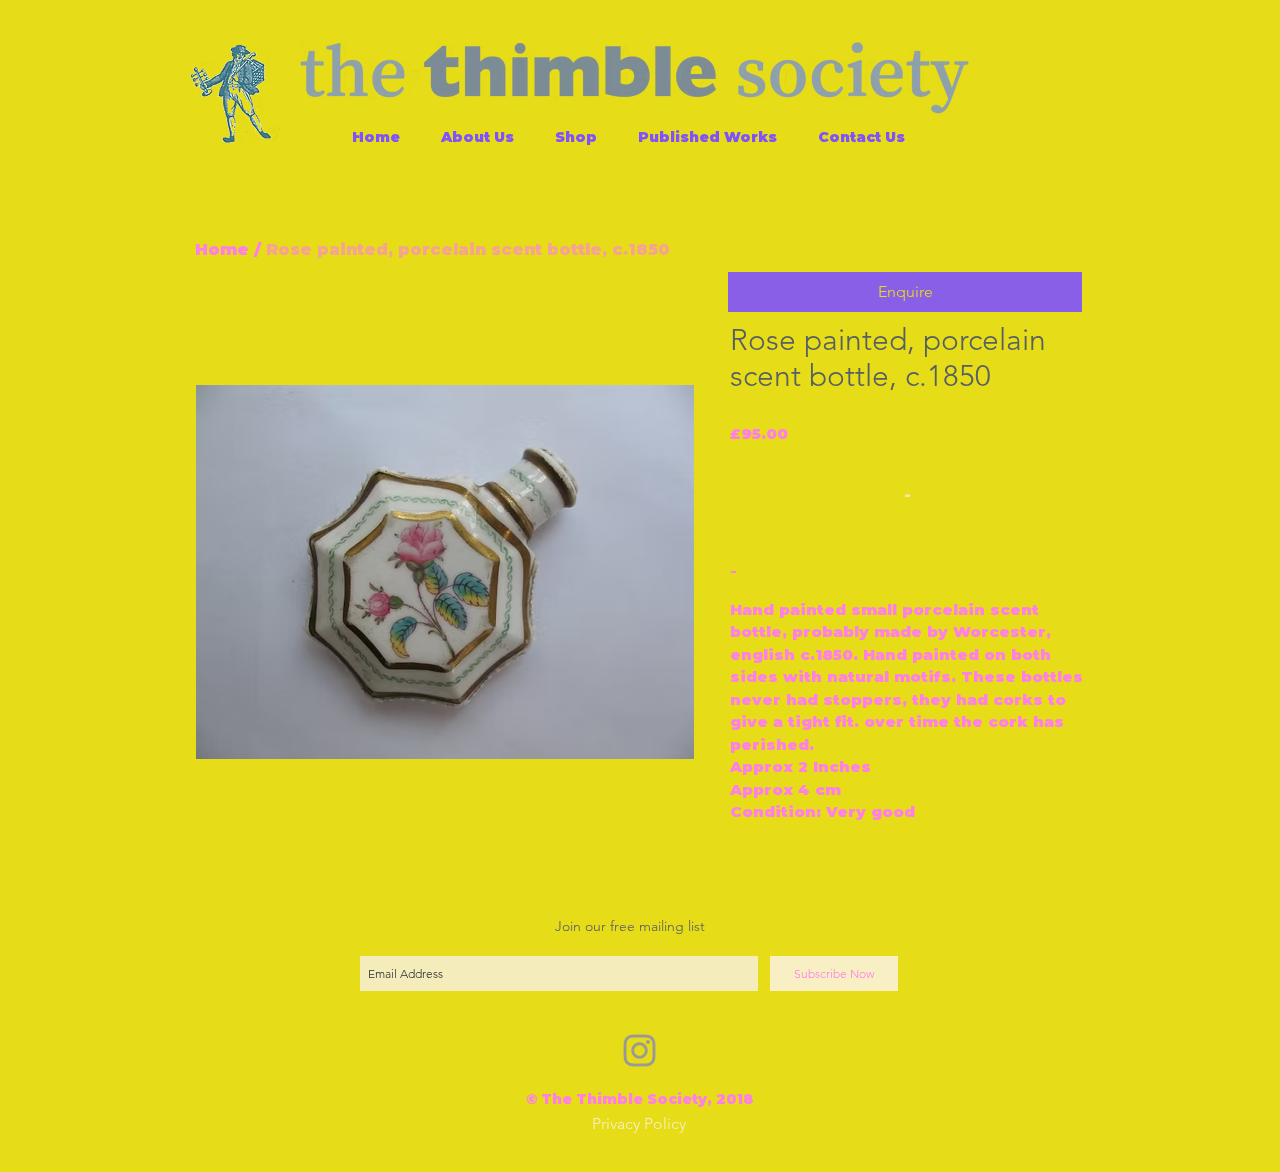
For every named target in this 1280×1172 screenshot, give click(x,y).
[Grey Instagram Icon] (639, 1050)
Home (222, 249)
